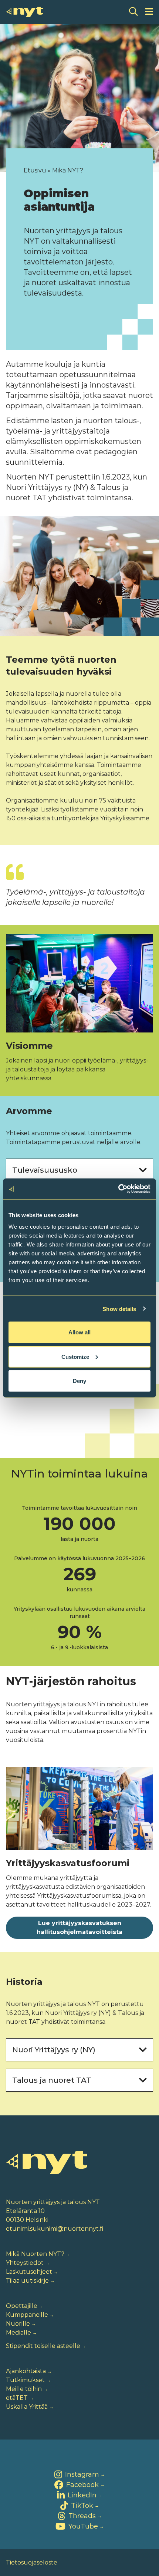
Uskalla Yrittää (27, 2407)
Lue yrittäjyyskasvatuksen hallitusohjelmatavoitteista (79, 1928)
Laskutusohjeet (29, 2272)
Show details (119, 1309)
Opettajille (22, 2306)
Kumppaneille (27, 2315)
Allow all (79, 1332)
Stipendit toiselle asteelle (43, 2346)
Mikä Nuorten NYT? (35, 2254)
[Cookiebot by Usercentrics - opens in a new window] (118, 1189)
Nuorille (18, 2324)
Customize (75, 1356)
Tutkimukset (25, 2380)
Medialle (18, 2333)
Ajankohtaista (26, 2371)
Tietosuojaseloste (32, 2562)
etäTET (17, 2398)
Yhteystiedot (25, 2263)
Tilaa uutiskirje (27, 2281)
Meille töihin (24, 2389)
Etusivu (35, 170)
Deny (79, 1381)
